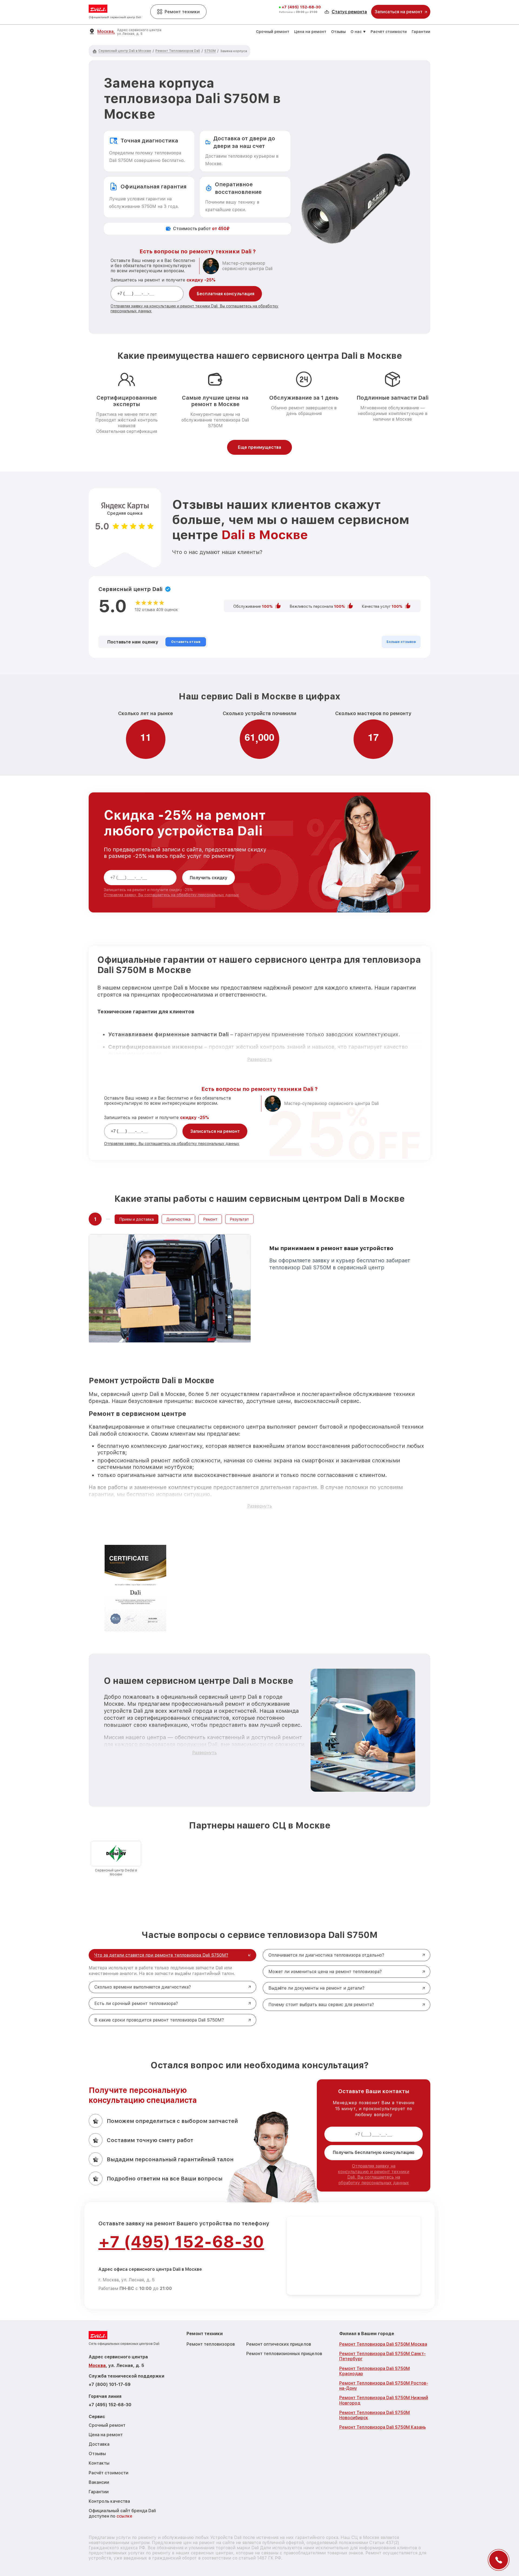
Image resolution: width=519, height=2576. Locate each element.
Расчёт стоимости (389, 32)
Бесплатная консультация (226, 294)
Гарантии (421, 32)
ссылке (124, 2516)
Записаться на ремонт (215, 1131)
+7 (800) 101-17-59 (110, 2384)
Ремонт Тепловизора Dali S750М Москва (383, 2344)
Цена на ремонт (310, 32)
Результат (239, 1219)
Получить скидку (209, 878)
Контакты (99, 2463)
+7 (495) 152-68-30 (301, 7)
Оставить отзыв (186, 642)
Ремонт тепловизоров (211, 2344)
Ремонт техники (182, 12)
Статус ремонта (349, 12)
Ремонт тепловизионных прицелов (284, 2354)
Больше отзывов (401, 642)
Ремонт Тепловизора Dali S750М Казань (382, 2427)
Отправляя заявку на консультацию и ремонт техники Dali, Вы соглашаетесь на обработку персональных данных (374, 2174)
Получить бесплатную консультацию (374, 2152)
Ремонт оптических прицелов (279, 2344)
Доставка (99, 2444)
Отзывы (338, 32)
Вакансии (99, 2482)
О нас (356, 32)
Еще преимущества (259, 447)
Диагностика (178, 1219)
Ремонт (210, 1219)
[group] (116, 1859)
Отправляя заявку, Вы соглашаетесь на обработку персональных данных (171, 895)
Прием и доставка (137, 1219)
